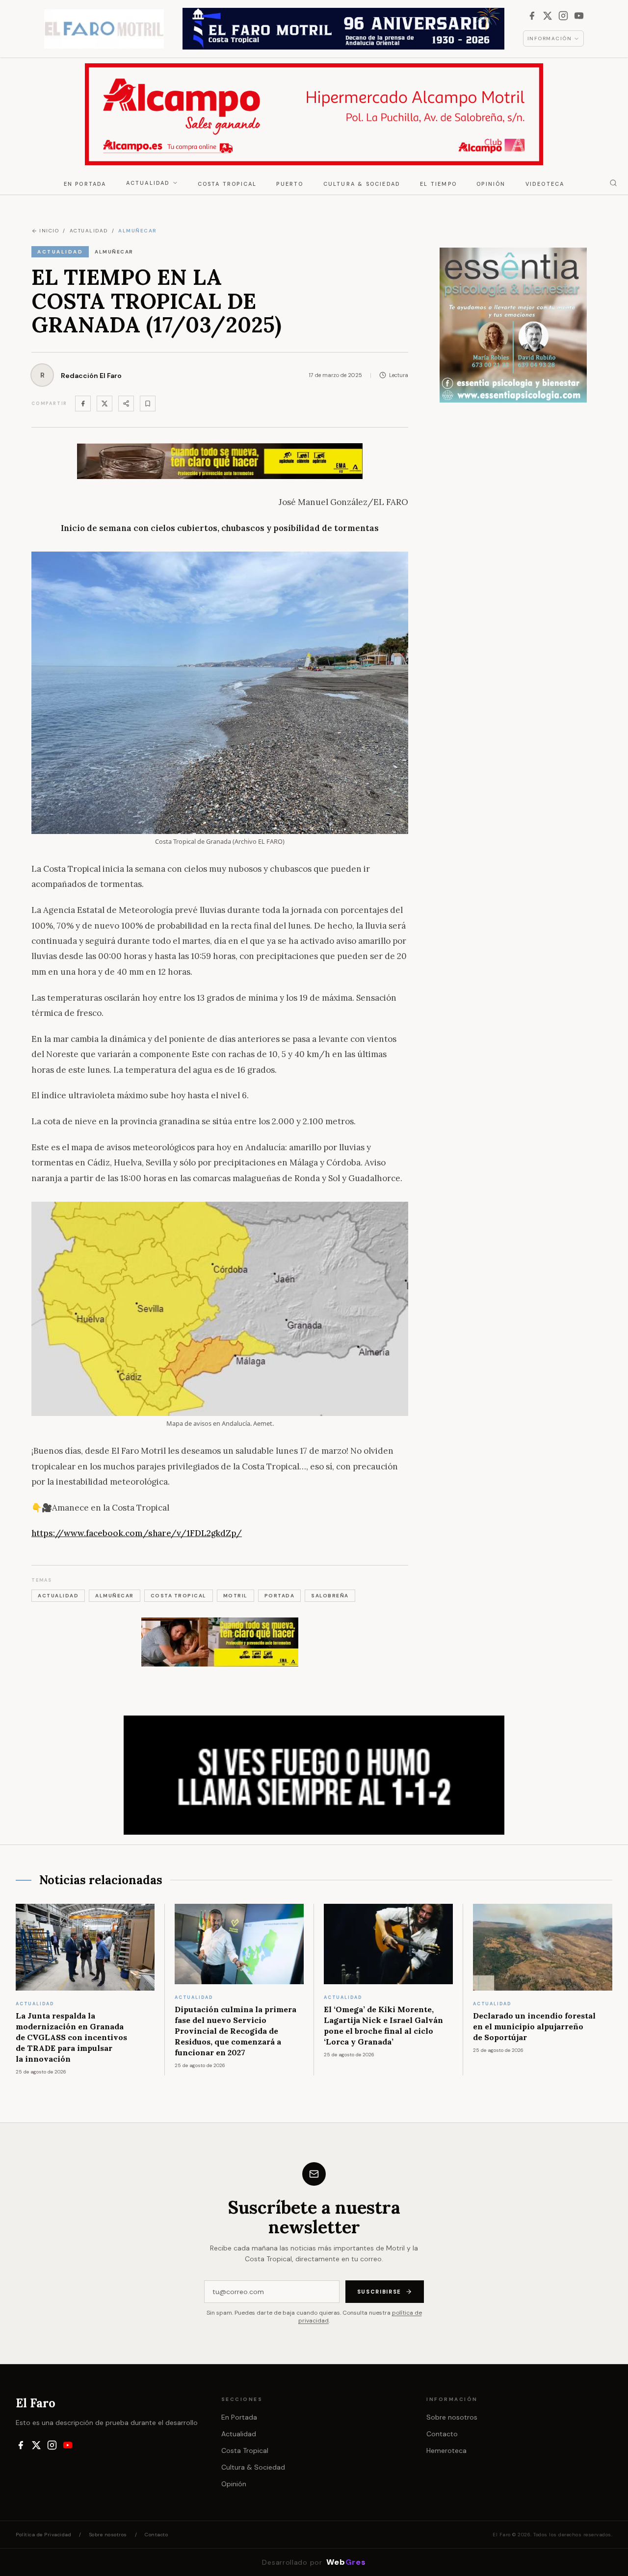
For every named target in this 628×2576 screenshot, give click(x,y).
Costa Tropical (227, 184)
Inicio (49, 231)
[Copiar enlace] (148, 404)
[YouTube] (579, 16)
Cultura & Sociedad (362, 184)
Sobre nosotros (452, 2417)
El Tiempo (438, 184)
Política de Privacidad (43, 2535)
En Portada (85, 184)
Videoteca (545, 184)
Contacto (442, 2434)
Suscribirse (379, 2292)
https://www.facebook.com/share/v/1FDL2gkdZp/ (137, 1533)
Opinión (491, 184)
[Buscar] (613, 183)
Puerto (290, 184)
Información (550, 38)
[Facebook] (532, 16)
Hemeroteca (446, 2450)
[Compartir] (126, 404)
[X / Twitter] (548, 16)
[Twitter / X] (105, 404)
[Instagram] (563, 16)
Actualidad (148, 183)
